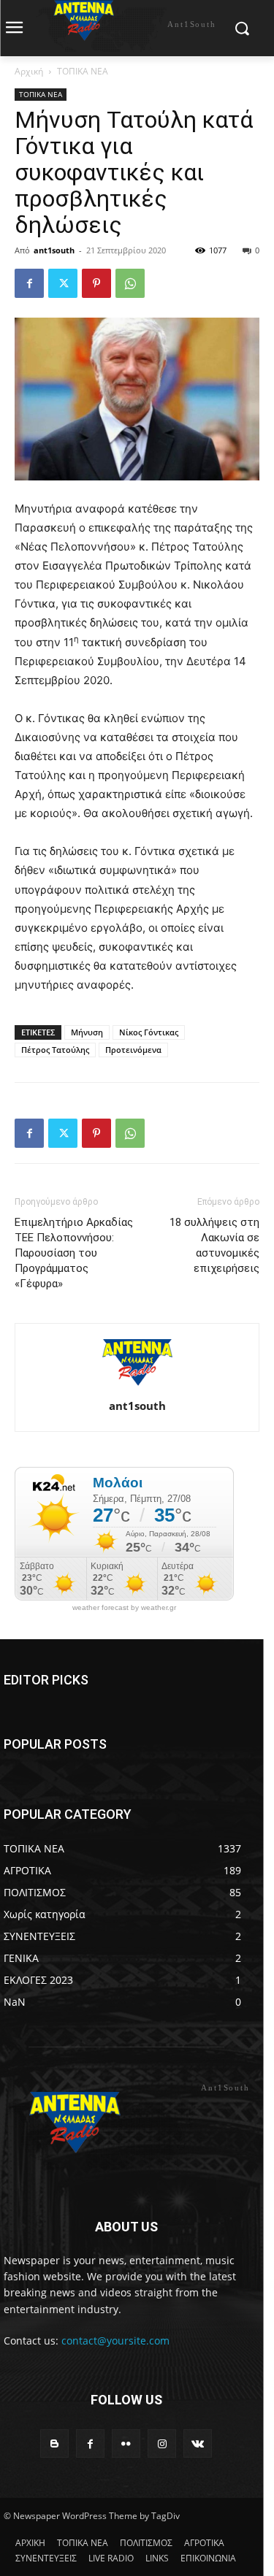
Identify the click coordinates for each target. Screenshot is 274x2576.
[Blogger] (54, 2443)
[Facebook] (29, 283)
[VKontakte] (198, 2443)
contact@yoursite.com (115, 2341)
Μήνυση (87, 1032)
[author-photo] (137, 1385)
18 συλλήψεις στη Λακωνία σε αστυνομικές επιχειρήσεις (214, 1245)
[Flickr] (126, 2443)
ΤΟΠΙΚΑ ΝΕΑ (83, 71)
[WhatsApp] (130, 283)
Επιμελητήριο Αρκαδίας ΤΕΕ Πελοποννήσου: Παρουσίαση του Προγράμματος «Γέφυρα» (74, 1253)
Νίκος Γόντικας (149, 1032)
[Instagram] (162, 2443)
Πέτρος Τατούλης (55, 1050)
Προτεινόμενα (133, 1050)
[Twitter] (63, 283)
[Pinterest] (96, 283)
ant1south (54, 250)
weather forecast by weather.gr (124, 1608)
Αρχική (29, 71)
